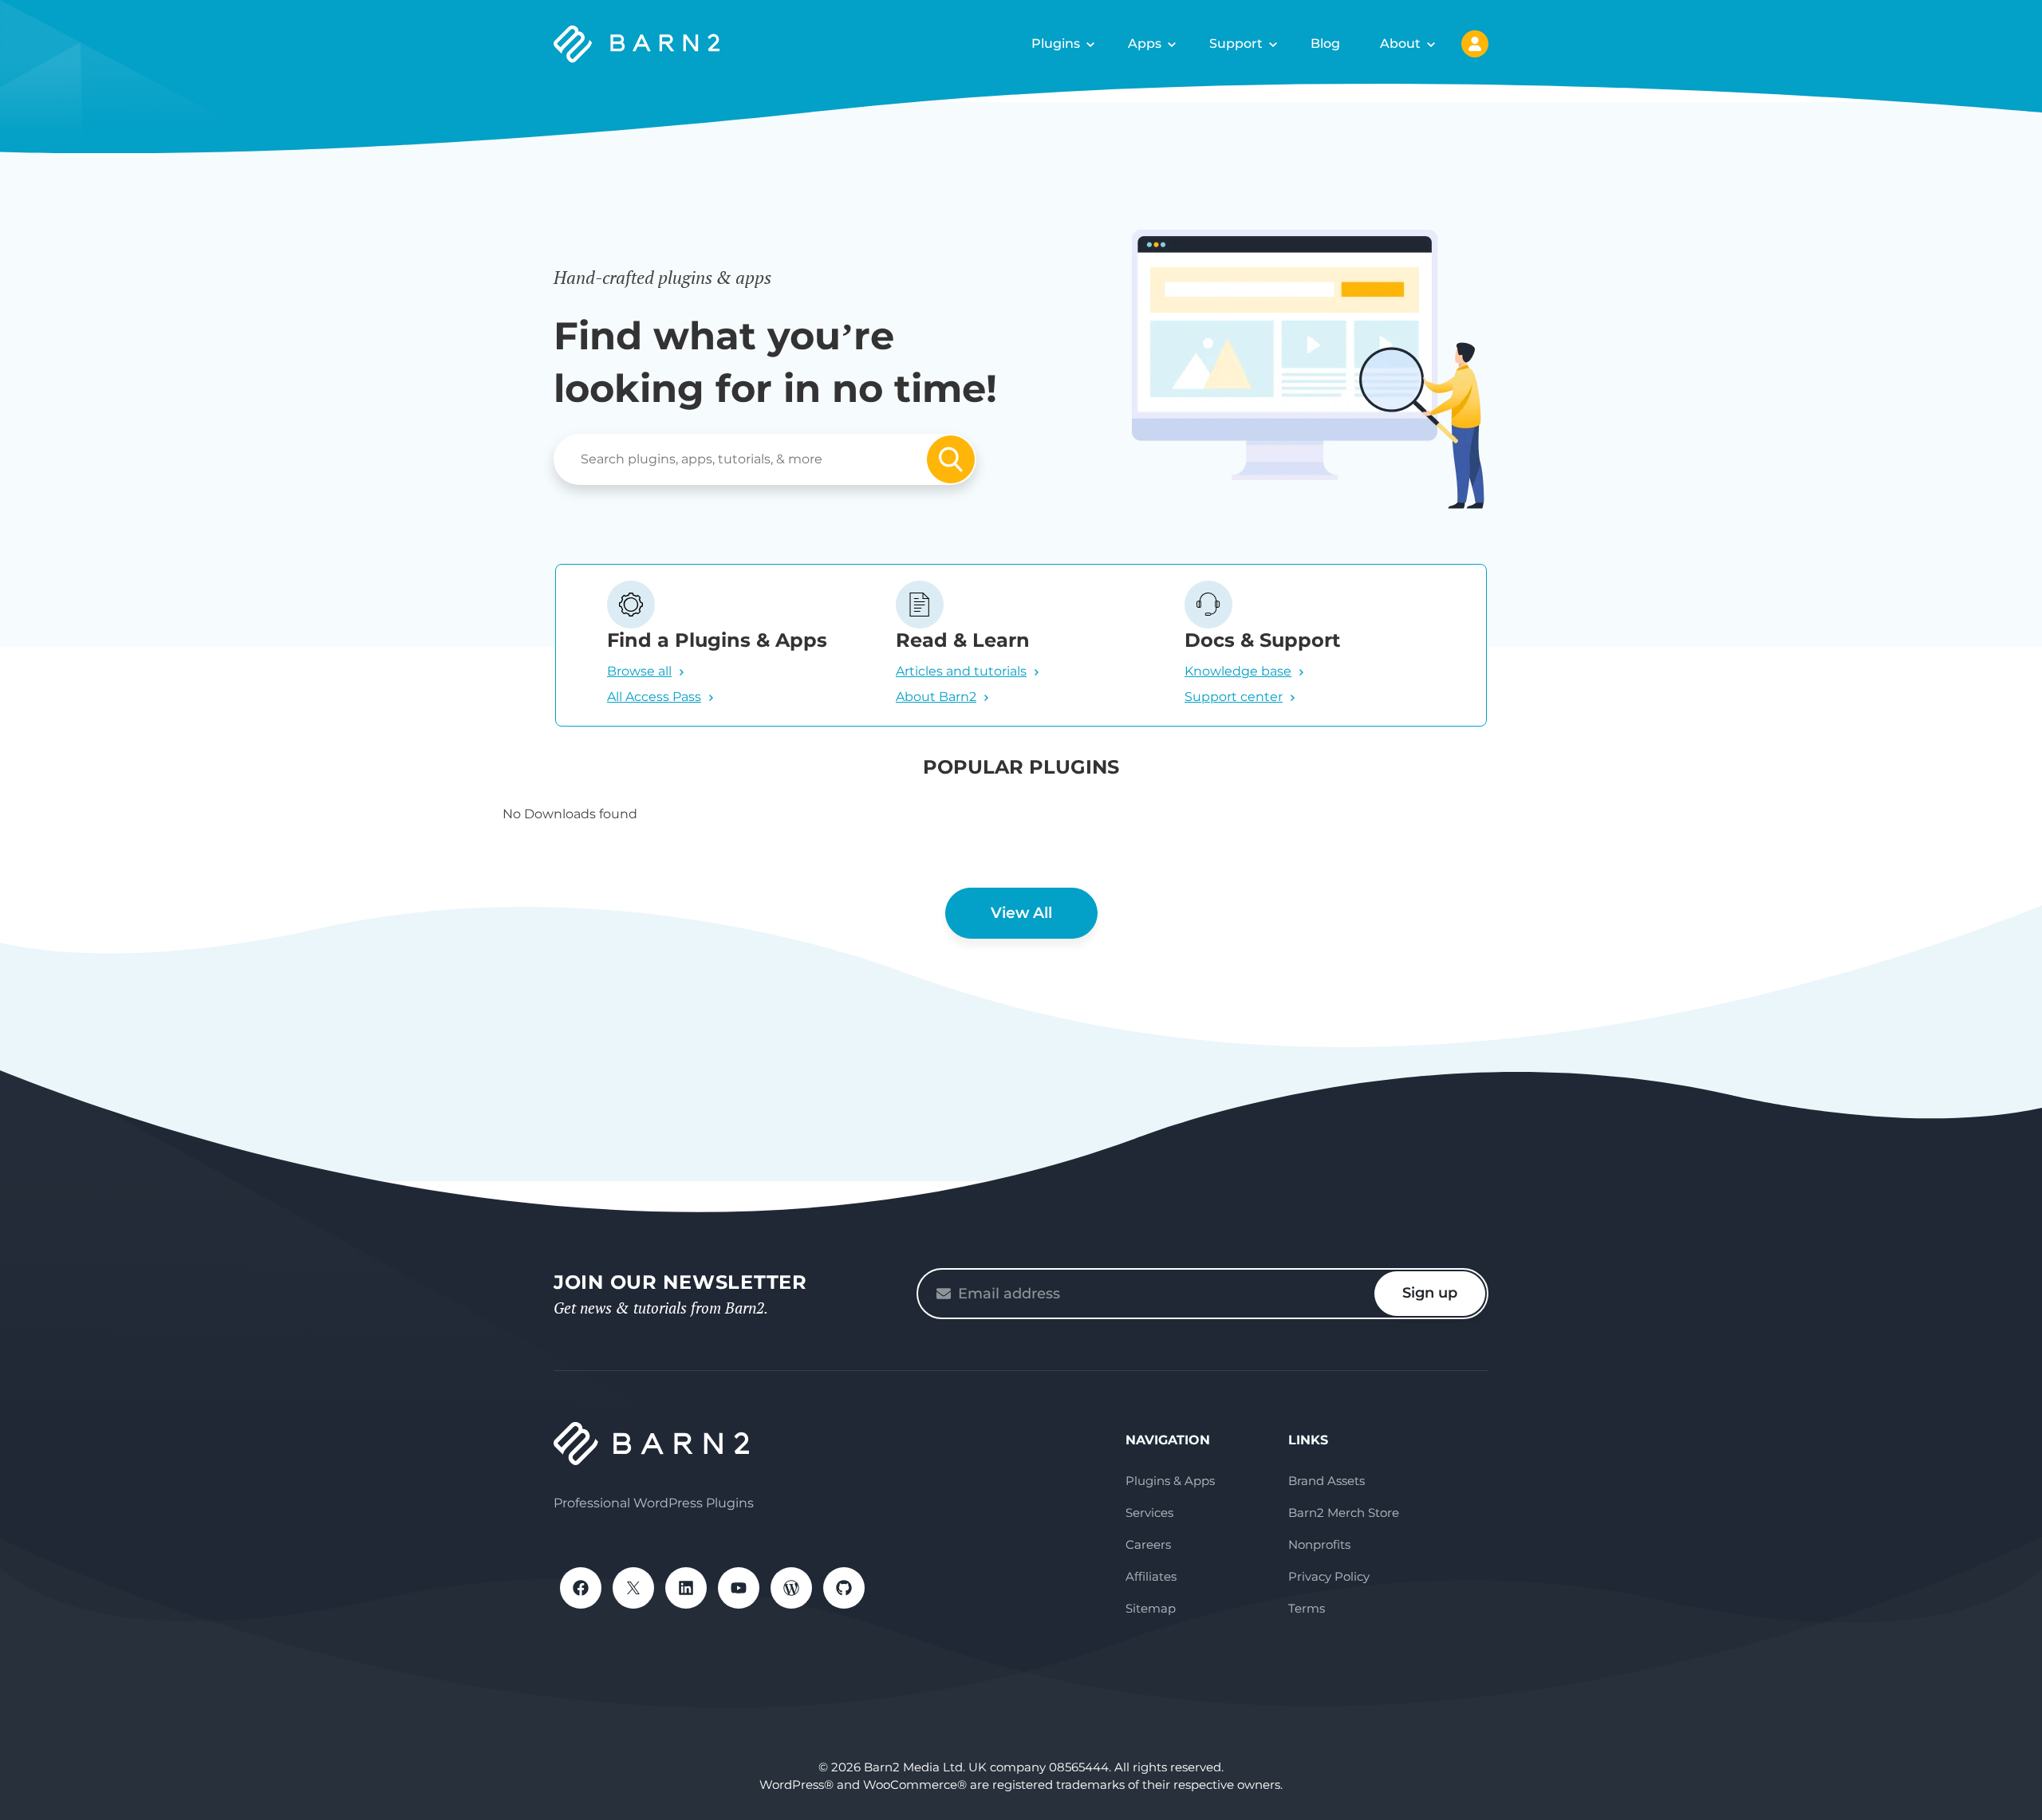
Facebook (581, 1588)
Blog (1325, 43)
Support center (1234, 697)
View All (1021, 913)
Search (951, 459)
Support (1236, 43)
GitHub (844, 1588)
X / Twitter (633, 1588)
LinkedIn (686, 1588)
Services (1149, 1513)
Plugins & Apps (1170, 1481)
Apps (1145, 43)
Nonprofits (1319, 1544)
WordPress (791, 1588)
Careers (1148, 1544)
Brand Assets (1327, 1481)
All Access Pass (654, 697)
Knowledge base (1238, 671)
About (1400, 43)
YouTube (739, 1588)
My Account (1475, 44)
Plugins (1056, 43)
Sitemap (1151, 1608)
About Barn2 (936, 697)
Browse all (639, 671)
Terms (1307, 1608)
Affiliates (1151, 1576)
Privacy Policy (1329, 1576)
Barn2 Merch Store (1344, 1513)
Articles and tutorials (961, 671)
